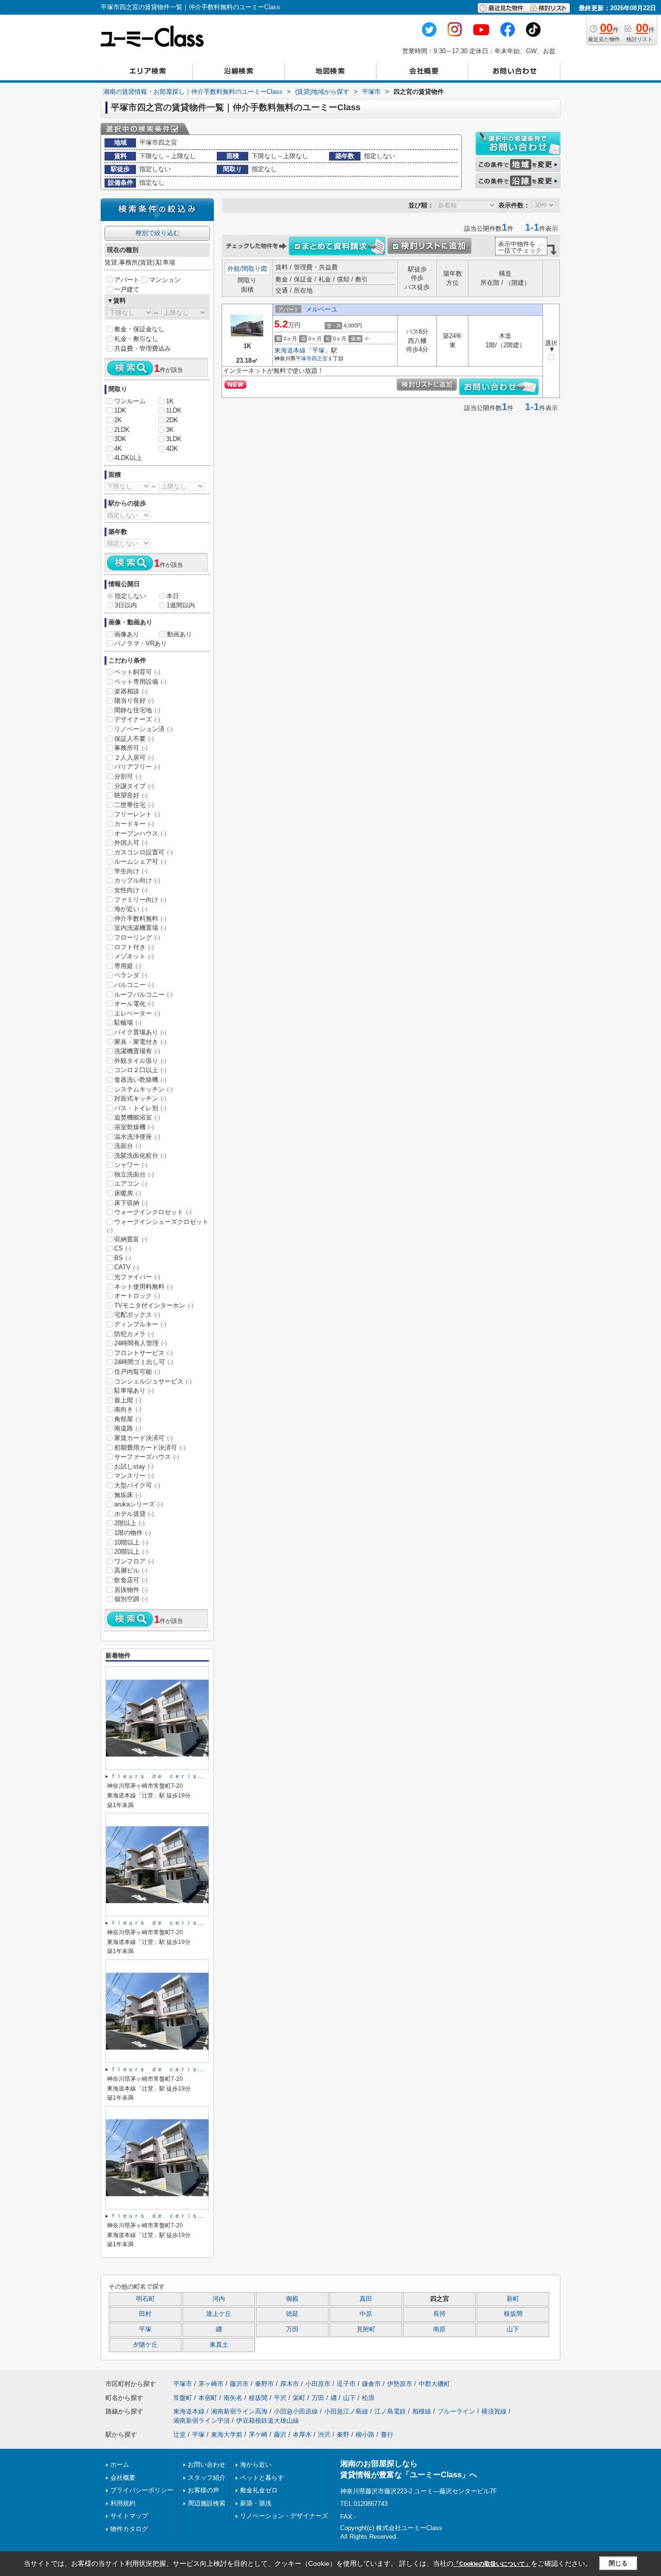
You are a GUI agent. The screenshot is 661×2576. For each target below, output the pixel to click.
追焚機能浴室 (137, 1117)
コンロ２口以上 (140, 1070)
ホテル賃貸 (134, 1514)
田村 (145, 2314)
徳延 (292, 2314)
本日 (173, 596)
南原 (439, 2329)
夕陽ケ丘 (145, 2345)
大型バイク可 (137, 1485)
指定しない (130, 596)
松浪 (368, 2398)
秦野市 (264, 2384)
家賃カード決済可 (143, 1438)
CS (123, 1248)
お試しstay (134, 1466)
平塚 (318, 350)
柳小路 (365, 2435)
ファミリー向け (140, 900)
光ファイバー (137, 1277)
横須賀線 (494, 2411)
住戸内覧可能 (137, 1372)
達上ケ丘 (219, 2314)
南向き (128, 1409)
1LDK (174, 410)
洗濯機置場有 (137, 1051)
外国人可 (131, 843)
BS (123, 1258)
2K (118, 420)
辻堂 (180, 2435)
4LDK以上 (128, 458)
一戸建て (127, 289)
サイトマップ (129, 2516)
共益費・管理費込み (143, 348)
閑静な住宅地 (137, 710)
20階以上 (131, 1552)
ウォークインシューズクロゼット (158, 1226)
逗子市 (346, 2384)
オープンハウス (140, 833)
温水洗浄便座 (137, 1137)
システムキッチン (143, 1089)
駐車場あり (134, 1391)
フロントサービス (143, 1353)
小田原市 (318, 2384)
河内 (219, 2299)
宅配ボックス (137, 1315)
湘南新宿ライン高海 (239, 2411)
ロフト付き (134, 947)
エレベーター (137, 1013)
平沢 (280, 2398)
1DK (120, 410)
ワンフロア (134, 1561)
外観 (234, 269)
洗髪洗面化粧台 (140, 1156)
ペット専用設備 (140, 682)
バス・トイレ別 (140, 1108)
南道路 (128, 1428)
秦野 (343, 2435)
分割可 (128, 776)
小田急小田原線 (296, 2411)
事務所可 (131, 748)
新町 (513, 2299)
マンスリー (134, 1476)
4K (118, 449)
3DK (120, 439)
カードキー (134, 824)
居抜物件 (131, 1590)
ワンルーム (130, 401)
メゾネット (134, 956)
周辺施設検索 (207, 2503)
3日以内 (126, 605)
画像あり (127, 634)
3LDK (174, 439)
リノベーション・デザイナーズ (284, 2516)
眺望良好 (131, 795)
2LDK (122, 430)
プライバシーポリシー (142, 2490)
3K (170, 430)
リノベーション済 (143, 729)
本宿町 (208, 2398)
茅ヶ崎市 (211, 2384)
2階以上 (129, 1523)
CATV (127, 1267)
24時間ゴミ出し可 (144, 1362)
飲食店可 (131, 1580)
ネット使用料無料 (143, 1287)
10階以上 (131, 1542)
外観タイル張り (140, 1061)
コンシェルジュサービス (153, 1381)
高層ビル (131, 1570)
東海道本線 (290, 350)
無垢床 (128, 1495)
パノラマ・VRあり (141, 643)
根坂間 (513, 2314)
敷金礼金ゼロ (259, 2490)
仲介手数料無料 (140, 919)
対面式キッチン (140, 1098)
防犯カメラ (134, 1334)
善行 (387, 2435)
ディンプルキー (140, 1324)
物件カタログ (129, 2529)
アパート (127, 280)
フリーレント (137, 814)
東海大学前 (227, 2435)
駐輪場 (128, 1023)
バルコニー (134, 985)
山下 (513, 2329)
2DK (172, 420)
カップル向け (137, 880)
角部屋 (128, 1419)
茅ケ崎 (258, 2435)
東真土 (219, 2345)
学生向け (131, 871)
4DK (172, 449)
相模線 (422, 2411)
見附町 (366, 2329)
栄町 (299, 2398)
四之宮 (320, 358)
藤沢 (280, 2435)
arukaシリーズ (139, 1504)
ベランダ (131, 975)
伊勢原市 (400, 2384)
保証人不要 (134, 739)
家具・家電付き (140, 1042)
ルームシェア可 (140, 861)
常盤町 (183, 2398)
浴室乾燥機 (134, 1127)
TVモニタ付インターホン (154, 1305)
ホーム (120, 2465)
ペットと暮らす (262, 2478)
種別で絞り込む (158, 233)
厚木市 (290, 2384)
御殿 (292, 2299)
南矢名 (233, 2398)
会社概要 (123, 2478)
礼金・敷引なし (136, 339)
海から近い (256, 2465)
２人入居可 (134, 758)
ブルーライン (456, 2411)
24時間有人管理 (141, 1343)
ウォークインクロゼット (153, 1212)
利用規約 (123, 2503)
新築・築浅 (256, 2503)
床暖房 (128, 1193)
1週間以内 (181, 605)
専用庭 (128, 966)
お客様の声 (203, 2490)
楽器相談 (131, 691)
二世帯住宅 (134, 805)
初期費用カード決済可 (150, 1448)
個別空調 (131, 1599)
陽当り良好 (134, 700)
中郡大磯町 (434, 2384)
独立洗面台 (134, 1174)
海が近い (131, 909)
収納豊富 (131, 1239)
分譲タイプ (134, 786)
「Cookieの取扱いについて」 (492, 2564)
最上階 (128, 1400)
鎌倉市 (371, 2384)
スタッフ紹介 (207, 2478)
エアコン (131, 1184)
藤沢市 (239, 2384)
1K (170, 401)
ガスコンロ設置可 (143, 852)
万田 (292, 2329)
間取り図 (255, 269)
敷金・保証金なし (139, 329)
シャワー (131, 1165)
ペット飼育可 (137, 672)
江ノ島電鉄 (390, 2411)
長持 (439, 2314)
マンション (165, 280)
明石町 (145, 2299)
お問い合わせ (207, 2465)
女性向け (131, 890)
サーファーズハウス (147, 1457)
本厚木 (302, 2435)
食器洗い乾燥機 (140, 1080)
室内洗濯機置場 (140, 928)
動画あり (180, 634)
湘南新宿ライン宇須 (202, 2421)
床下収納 (131, 1203)
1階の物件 (133, 1533)
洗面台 (128, 1146)
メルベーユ (322, 309)
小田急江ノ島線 (346, 2411)
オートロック (137, 1296)
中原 (366, 2314)
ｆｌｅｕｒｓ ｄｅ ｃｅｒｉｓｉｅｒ (163, 1776)
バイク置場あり (140, 1032)
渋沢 (324, 2435)
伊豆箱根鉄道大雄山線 (268, 2421)
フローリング (137, 937)
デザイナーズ (137, 719)
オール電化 (134, 1004)
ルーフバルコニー (143, 994)
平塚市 (304, 358)
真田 (366, 2299)
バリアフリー (137, 767)
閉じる (618, 2563)
